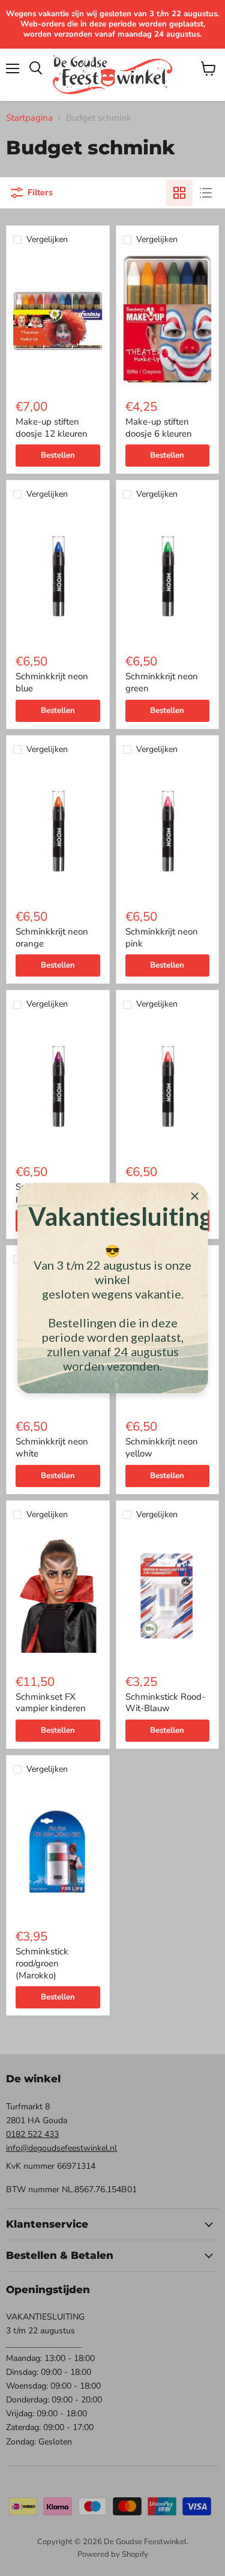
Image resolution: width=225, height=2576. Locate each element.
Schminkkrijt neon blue (52, 682)
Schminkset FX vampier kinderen (51, 1703)
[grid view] (179, 193)
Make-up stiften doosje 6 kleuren (159, 428)
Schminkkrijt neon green (162, 682)
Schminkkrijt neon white (52, 1447)
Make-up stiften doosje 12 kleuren (52, 428)
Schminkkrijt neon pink (162, 938)
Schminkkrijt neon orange (52, 938)
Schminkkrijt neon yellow (162, 1447)
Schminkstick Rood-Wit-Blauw (165, 1703)
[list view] (206, 193)
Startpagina (29, 118)
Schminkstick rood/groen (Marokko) (42, 1963)
